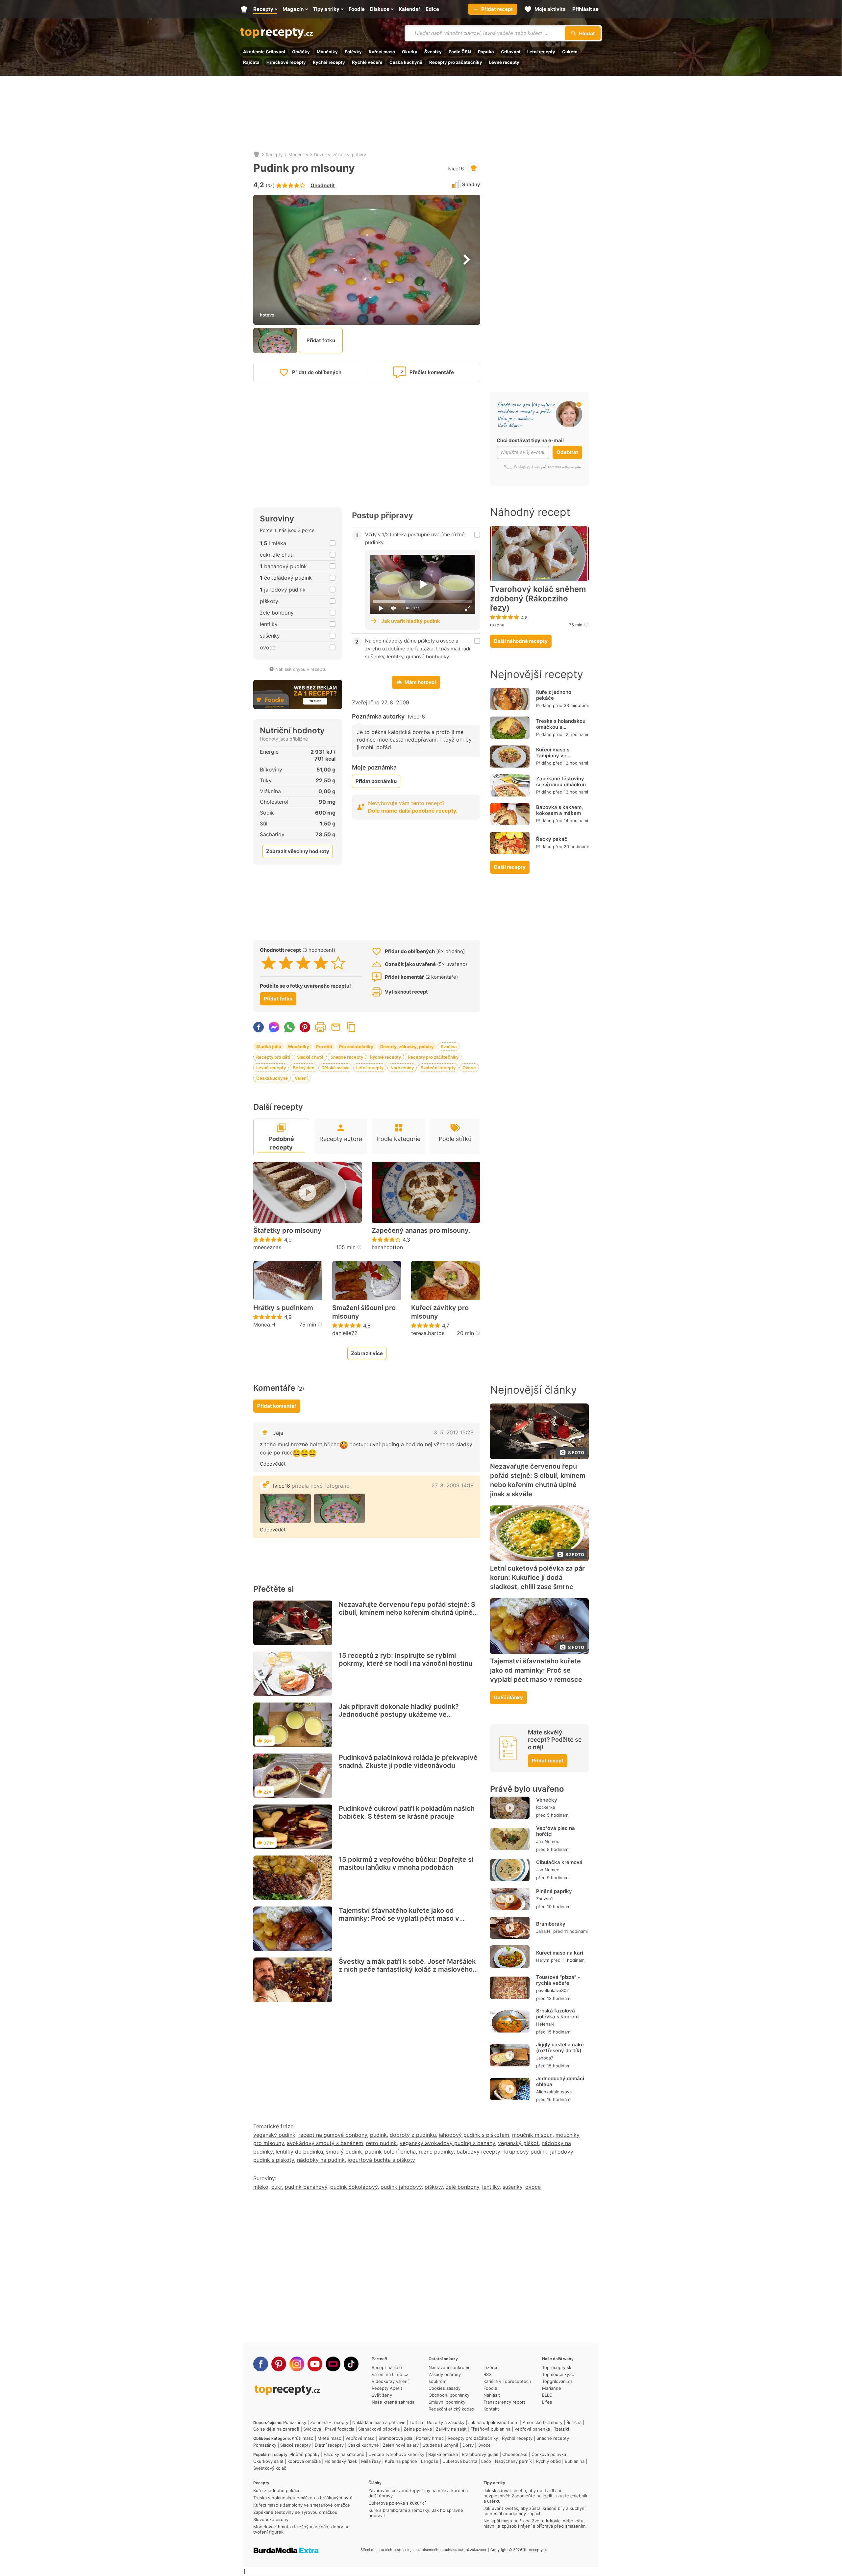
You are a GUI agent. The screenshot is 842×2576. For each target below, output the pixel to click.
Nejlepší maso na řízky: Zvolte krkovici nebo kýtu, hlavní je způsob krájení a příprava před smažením (534, 2523)
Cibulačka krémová (559, 1862)
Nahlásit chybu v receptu (301, 669)
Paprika (486, 52)
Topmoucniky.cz (558, 2374)
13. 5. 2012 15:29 (453, 1432)
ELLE (547, 2395)
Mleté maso (329, 2438)
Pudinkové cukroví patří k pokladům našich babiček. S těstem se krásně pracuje (407, 1812)
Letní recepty (541, 52)
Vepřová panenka (532, 2429)
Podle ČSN (460, 52)
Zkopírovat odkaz (351, 1027)
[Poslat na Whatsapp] (289, 1027)
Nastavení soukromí (449, 2367)
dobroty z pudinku (413, 2135)
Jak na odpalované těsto (494, 2422)
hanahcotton (387, 1247)
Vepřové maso (360, 2438)
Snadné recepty (347, 1057)
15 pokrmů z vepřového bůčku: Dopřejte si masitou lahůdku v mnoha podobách (406, 1863)
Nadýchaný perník (513, 2461)
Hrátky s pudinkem (283, 1308)
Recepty (274, 155)
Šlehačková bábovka (379, 2429)
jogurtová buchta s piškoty (381, 2160)
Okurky (410, 52)
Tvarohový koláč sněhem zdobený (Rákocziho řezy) (538, 599)
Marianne (552, 2388)
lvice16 (456, 169)
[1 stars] (269, 963)
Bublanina (575, 2461)
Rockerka (545, 1807)
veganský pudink (274, 2135)
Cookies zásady (445, 2388)
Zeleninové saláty (401, 2445)
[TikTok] (351, 2364)
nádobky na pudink (321, 2160)
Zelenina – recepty (329, 2422)
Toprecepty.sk (557, 2367)
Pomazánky (295, 2422)
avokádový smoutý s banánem (325, 2143)
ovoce (533, 2187)
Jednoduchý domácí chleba (560, 2081)
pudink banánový (306, 2187)
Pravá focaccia (340, 2429)
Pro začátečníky (356, 1047)
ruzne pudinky (436, 2152)
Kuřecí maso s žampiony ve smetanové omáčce (560, 756)
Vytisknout (320, 1027)
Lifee (547, 2402)
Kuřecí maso (382, 52)
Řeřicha (574, 2422)
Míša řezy (371, 2461)
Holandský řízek (341, 2461)
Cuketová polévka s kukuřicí (397, 2503)
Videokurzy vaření (390, 2381)
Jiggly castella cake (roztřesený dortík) (560, 2047)
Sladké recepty (296, 2445)
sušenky (512, 2187)
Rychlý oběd (548, 2461)
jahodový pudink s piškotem (474, 2135)
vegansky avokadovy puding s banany (447, 2143)
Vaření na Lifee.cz (390, 2374)
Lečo (486, 2461)
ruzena (497, 625)
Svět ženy (382, 2395)
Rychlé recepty (329, 62)
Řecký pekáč (552, 839)
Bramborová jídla (395, 2438)
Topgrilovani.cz (557, 2381)
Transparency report (504, 2402)
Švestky (433, 52)
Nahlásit (492, 2395)
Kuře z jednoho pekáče (554, 695)
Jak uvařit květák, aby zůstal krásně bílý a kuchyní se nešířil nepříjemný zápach (534, 2511)
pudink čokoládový (354, 2187)
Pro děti (324, 1047)
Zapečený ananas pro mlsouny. (421, 1230)
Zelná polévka (418, 2429)
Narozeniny (402, 1068)
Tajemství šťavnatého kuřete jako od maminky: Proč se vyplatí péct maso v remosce (399, 1918)
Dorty (468, 2445)
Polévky (353, 52)
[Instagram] (297, 2364)
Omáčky (301, 52)
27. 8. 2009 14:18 (453, 1485)
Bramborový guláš (480, 2454)
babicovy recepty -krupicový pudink (502, 2152)
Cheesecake (515, 2454)
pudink (378, 2135)
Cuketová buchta (460, 2461)
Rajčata (251, 62)
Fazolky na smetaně (344, 2454)
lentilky (491, 2187)
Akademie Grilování (264, 52)
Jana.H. (544, 1931)
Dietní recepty (329, 2445)
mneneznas (267, 1247)
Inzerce (491, 2367)
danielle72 (345, 1333)
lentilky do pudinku (299, 2152)
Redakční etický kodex (451, 2409)
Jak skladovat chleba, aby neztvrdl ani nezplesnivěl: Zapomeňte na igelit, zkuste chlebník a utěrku (535, 2496)
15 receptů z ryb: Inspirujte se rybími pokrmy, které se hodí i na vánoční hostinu (406, 1659)
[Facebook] (261, 2364)
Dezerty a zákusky (446, 2422)
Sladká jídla (269, 1047)
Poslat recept (336, 1027)
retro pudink (381, 2143)
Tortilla (416, 2422)
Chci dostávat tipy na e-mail (530, 440)
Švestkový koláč (270, 2468)
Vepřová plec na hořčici (556, 1831)
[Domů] (257, 155)
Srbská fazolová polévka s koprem (557, 2014)
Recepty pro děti (273, 1057)
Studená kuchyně (441, 2445)
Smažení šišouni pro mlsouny (364, 1312)
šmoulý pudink (344, 2152)
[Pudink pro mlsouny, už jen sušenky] (340, 1508)
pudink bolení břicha (390, 2152)
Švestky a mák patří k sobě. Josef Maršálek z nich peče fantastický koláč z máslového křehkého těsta (407, 1969)
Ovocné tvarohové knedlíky (396, 2454)
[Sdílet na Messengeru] (274, 1027)
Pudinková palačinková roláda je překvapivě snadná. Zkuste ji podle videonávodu (408, 1761)
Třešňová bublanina (491, 2429)
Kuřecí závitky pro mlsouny (440, 1312)
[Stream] (333, 2364)
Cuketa (570, 52)
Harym (543, 1960)
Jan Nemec (548, 1841)
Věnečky (547, 1800)
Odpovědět (273, 1464)
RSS (487, 2374)
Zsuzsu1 (545, 1899)
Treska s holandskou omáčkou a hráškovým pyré (561, 727)
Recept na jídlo (387, 2367)
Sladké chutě (310, 1057)
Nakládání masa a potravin (379, 2422)
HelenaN (545, 2024)
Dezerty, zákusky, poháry (340, 155)
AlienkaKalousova (554, 2092)
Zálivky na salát (451, 2429)
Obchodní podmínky (449, 2395)
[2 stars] (286, 963)
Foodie (490, 2388)
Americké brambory (543, 2422)
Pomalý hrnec (430, 2438)
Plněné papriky (554, 1891)
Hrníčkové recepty (286, 62)
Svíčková (312, 2429)
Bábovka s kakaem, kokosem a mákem (559, 810)
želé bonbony (462, 2187)
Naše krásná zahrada (393, 2402)
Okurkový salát (268, 2461)
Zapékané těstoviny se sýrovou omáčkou (561, 782)
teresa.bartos (428, 1333)
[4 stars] (321, 963)
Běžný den (304, 1068)
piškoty (434, 2187)
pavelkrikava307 (552, 1990)
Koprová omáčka (304, 2461)
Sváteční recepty (438, 1068)
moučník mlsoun (532, 2135)
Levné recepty (504, 62)
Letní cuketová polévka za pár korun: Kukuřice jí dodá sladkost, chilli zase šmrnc (537, 1578)
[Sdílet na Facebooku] (259, 1027)
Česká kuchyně (406, 62)
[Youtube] (315, 2364)
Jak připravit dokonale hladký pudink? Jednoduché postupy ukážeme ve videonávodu (399, 1714)
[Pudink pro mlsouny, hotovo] (285, 1508)
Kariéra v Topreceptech (507, 2381)
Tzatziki (561, 2429)
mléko (261, 2187)
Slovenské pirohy (271, 2519)
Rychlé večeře (367, 62)
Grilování (511, 52)
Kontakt (491, 2409)
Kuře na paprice (401, 2461)
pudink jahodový (401, 2187)
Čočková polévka (549, 2454)
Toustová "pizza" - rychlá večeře (558, 1980)
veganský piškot (518, 2143)
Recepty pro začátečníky (456, 62)
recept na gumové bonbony (333, 2135)
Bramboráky (551, 1924)
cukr (277, 2187)
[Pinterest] (279, 2364)
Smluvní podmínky (447, 2402)
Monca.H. (265, 1325)
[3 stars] (303, 963)
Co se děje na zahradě (276, 2429)
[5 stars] (338, 963)
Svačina (449, 1047)
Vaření (301, 1078)
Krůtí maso (303, 2438)
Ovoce (469, 1068)
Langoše (430, 2461)
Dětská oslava (335, 1068)
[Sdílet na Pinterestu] (305, 1027)
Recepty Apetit (387, 2388)
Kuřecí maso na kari (560, 1953)
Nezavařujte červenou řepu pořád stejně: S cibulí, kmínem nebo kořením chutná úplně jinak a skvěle (407, 1612)
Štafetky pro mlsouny (287, 1230)
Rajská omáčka (443, 2454)
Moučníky (327, 52)
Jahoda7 (545, 2058)
